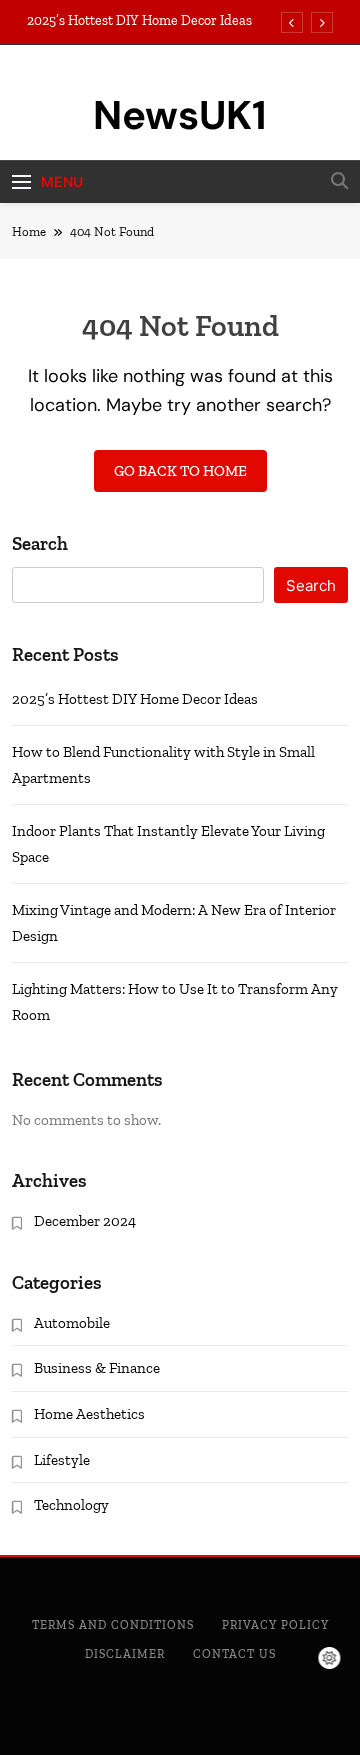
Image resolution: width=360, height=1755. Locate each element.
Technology (71, 1505)
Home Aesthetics (89, 1414)
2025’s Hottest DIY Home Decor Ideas (139, 21)
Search (40, 543)
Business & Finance (97, 1368)
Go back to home (180, 471)
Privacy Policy (275, 1625)
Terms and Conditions (113, 1625)
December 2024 (85, 1221)
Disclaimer (125, 1654)
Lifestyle (62, 1460)
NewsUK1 (180, 115)
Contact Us (234, 1654)
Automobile (72, 1323)
